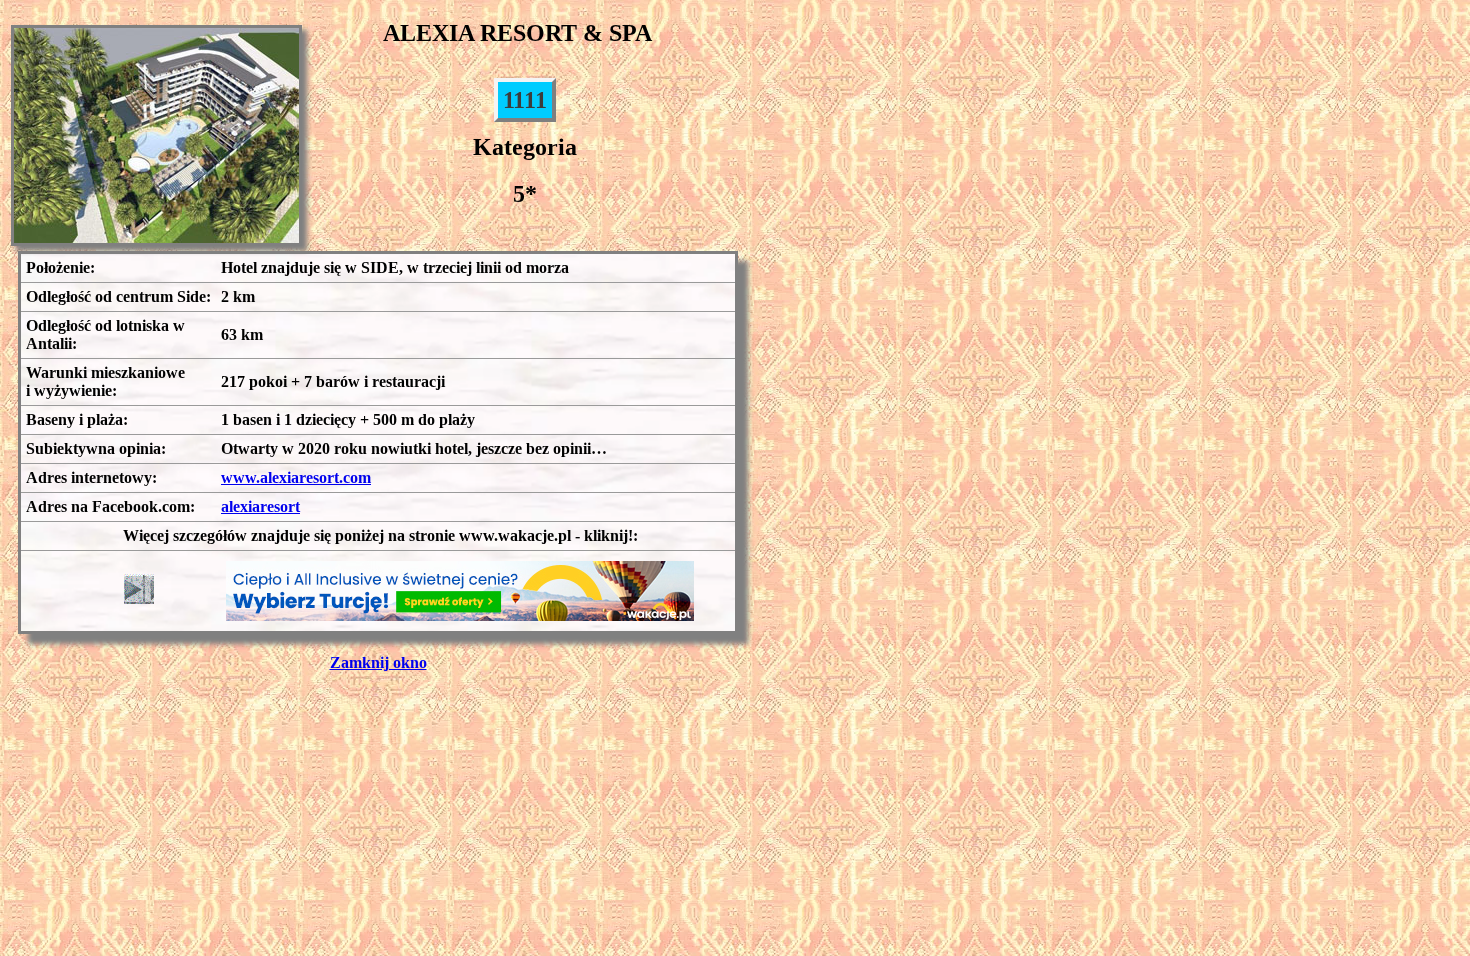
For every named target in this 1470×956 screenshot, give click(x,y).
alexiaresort (260, 506)
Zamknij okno (378, 662)
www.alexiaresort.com (296, 477)
